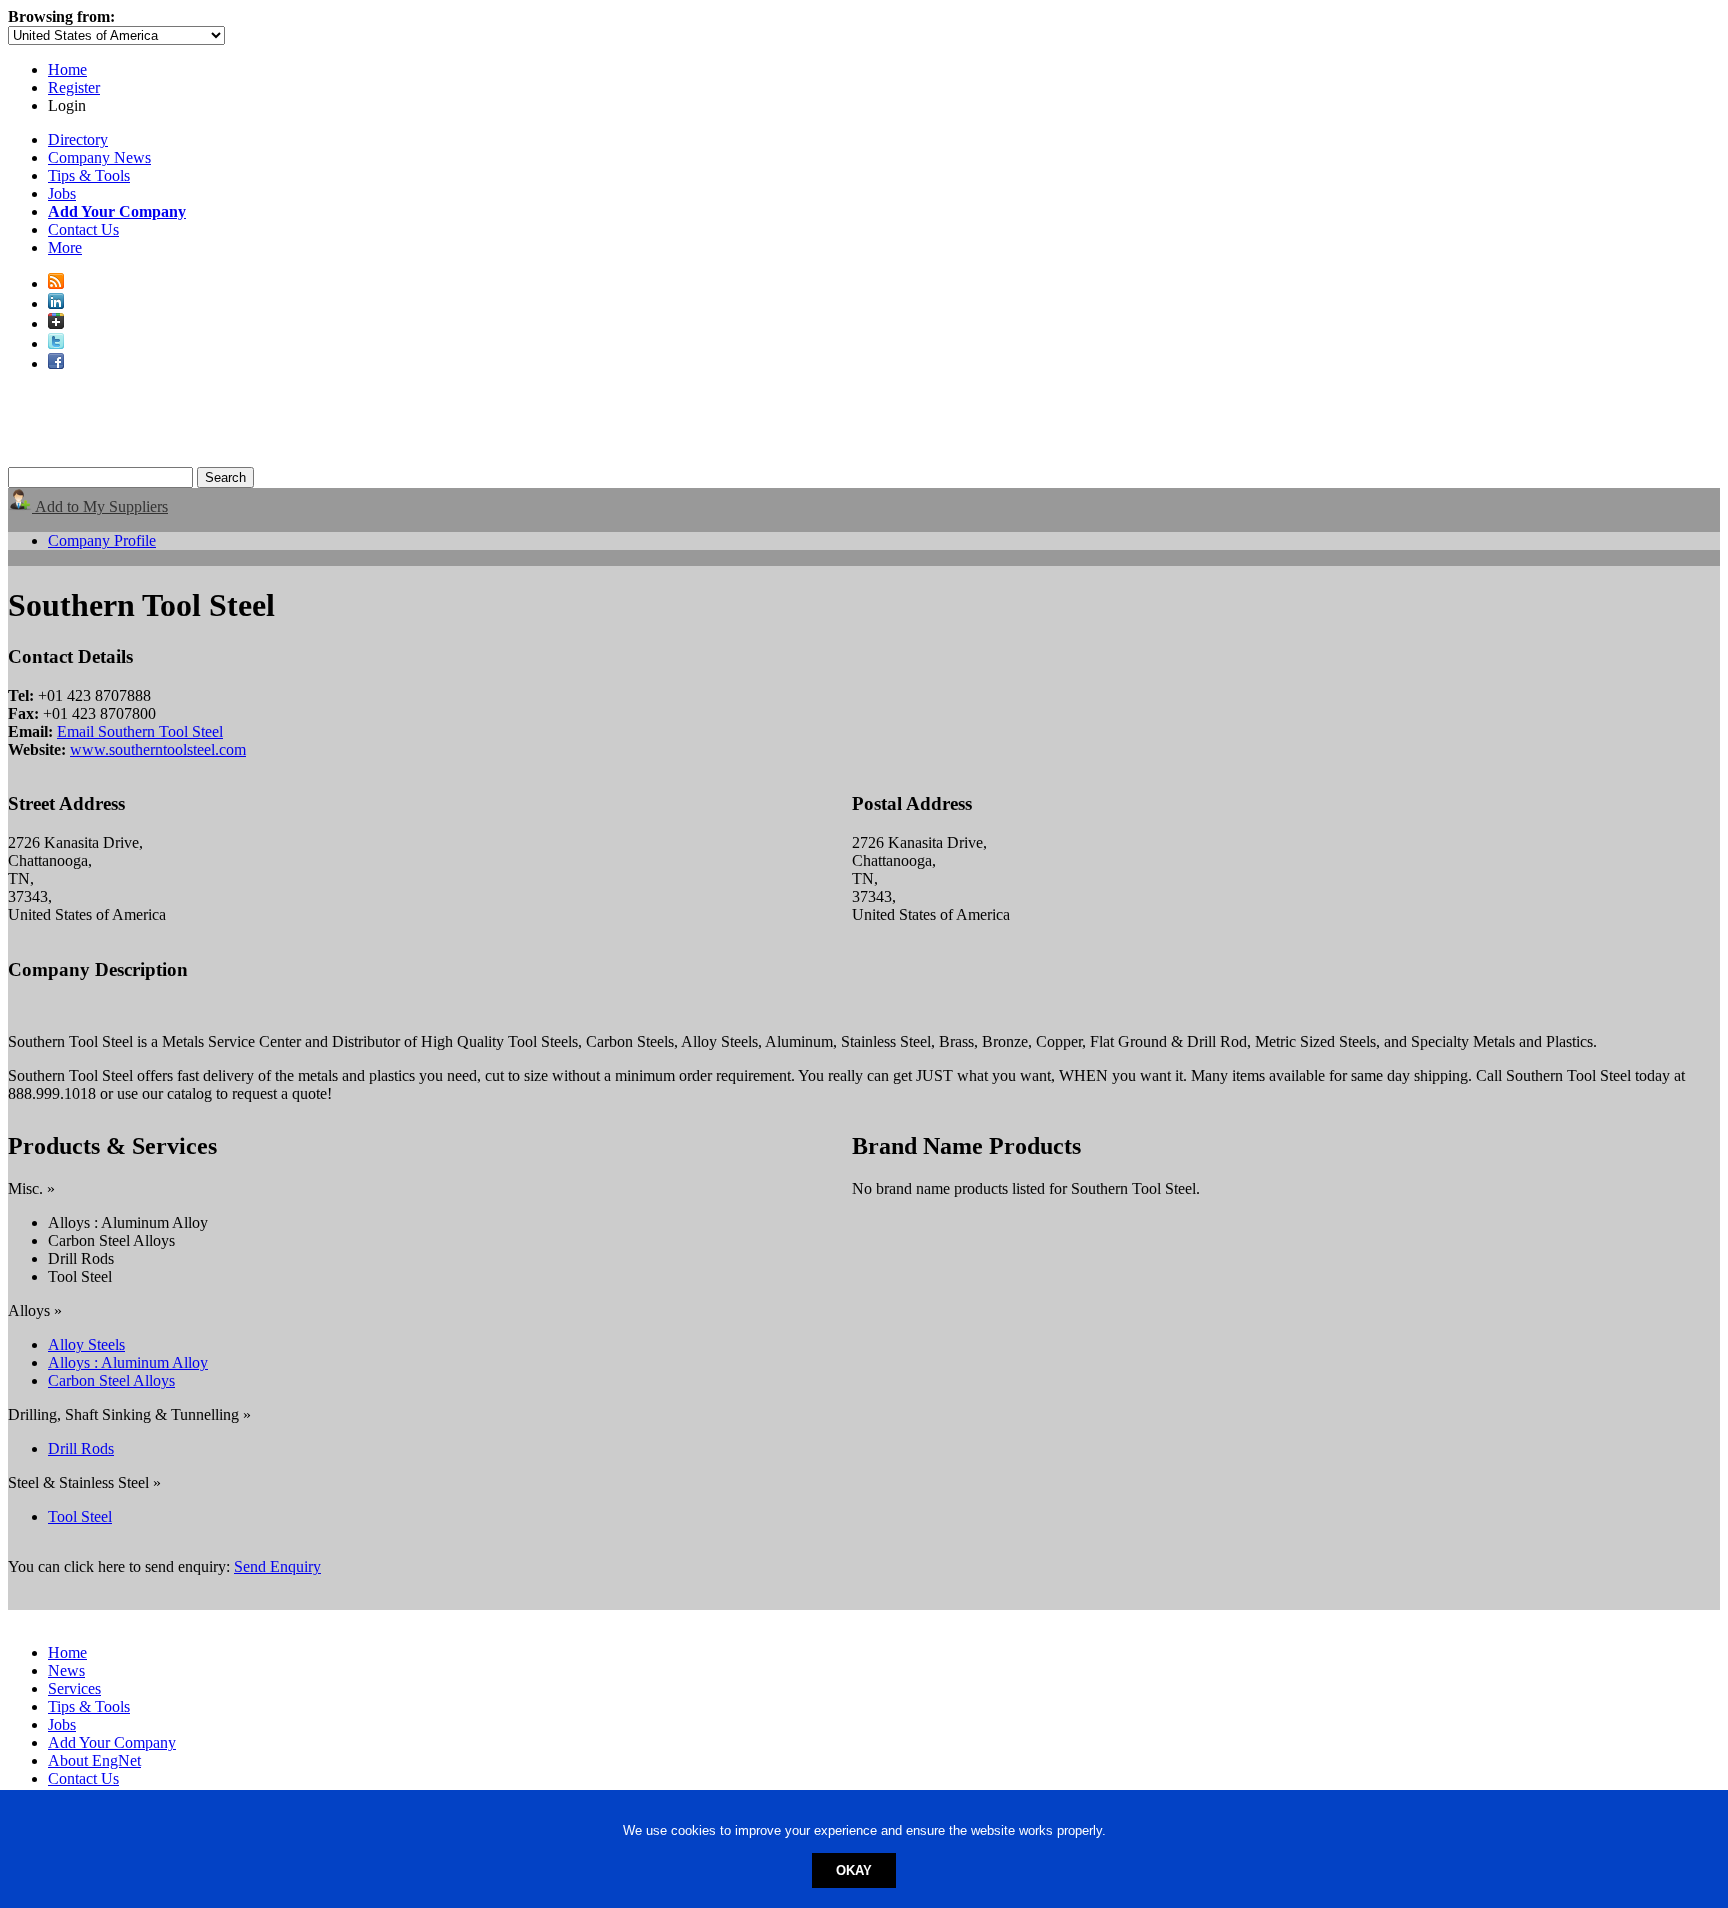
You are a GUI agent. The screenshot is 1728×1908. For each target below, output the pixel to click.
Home (67, 69)
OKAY (854, 1870)
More (65, 247)
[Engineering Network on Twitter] (56, 343)
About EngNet (94, 1760)
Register (74, 87)
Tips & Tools (89, 175)
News (66, 1670)
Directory (78, 139)
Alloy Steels (86, 1344)
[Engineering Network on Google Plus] (56, 323)
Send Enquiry (277, 1566)
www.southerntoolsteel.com (158, 749)
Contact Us (83, 229)
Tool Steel (80, 1516)
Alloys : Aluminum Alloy (128, 1362)
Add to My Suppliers (100, 506)
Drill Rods (81, 1448)
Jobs (62, 193)
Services (74, 1688)
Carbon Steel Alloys (111, 1380)
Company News (99, 157)
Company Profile (102, 540)
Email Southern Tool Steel (140, 731)
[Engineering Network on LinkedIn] (56, 303)
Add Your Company (112, 1742)
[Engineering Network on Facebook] (56, 363)
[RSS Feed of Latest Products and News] (56, 283)
